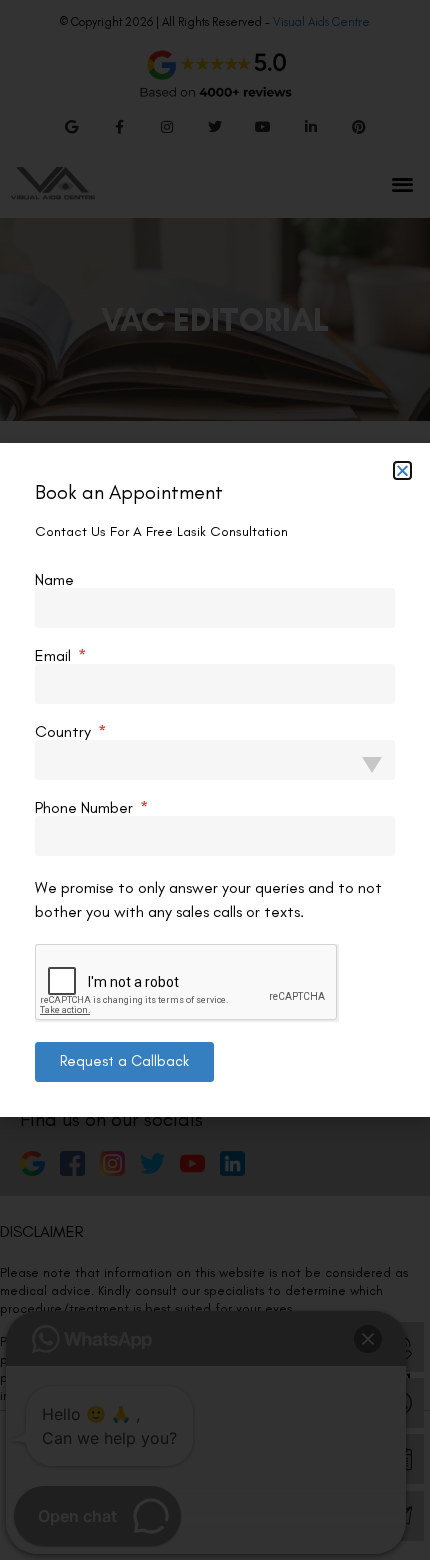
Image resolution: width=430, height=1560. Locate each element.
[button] (402, 470)
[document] (215, 780)
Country (65, 732)
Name (54, 580)
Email (55, 656)
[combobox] (215, 760)
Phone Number (86, 808)
